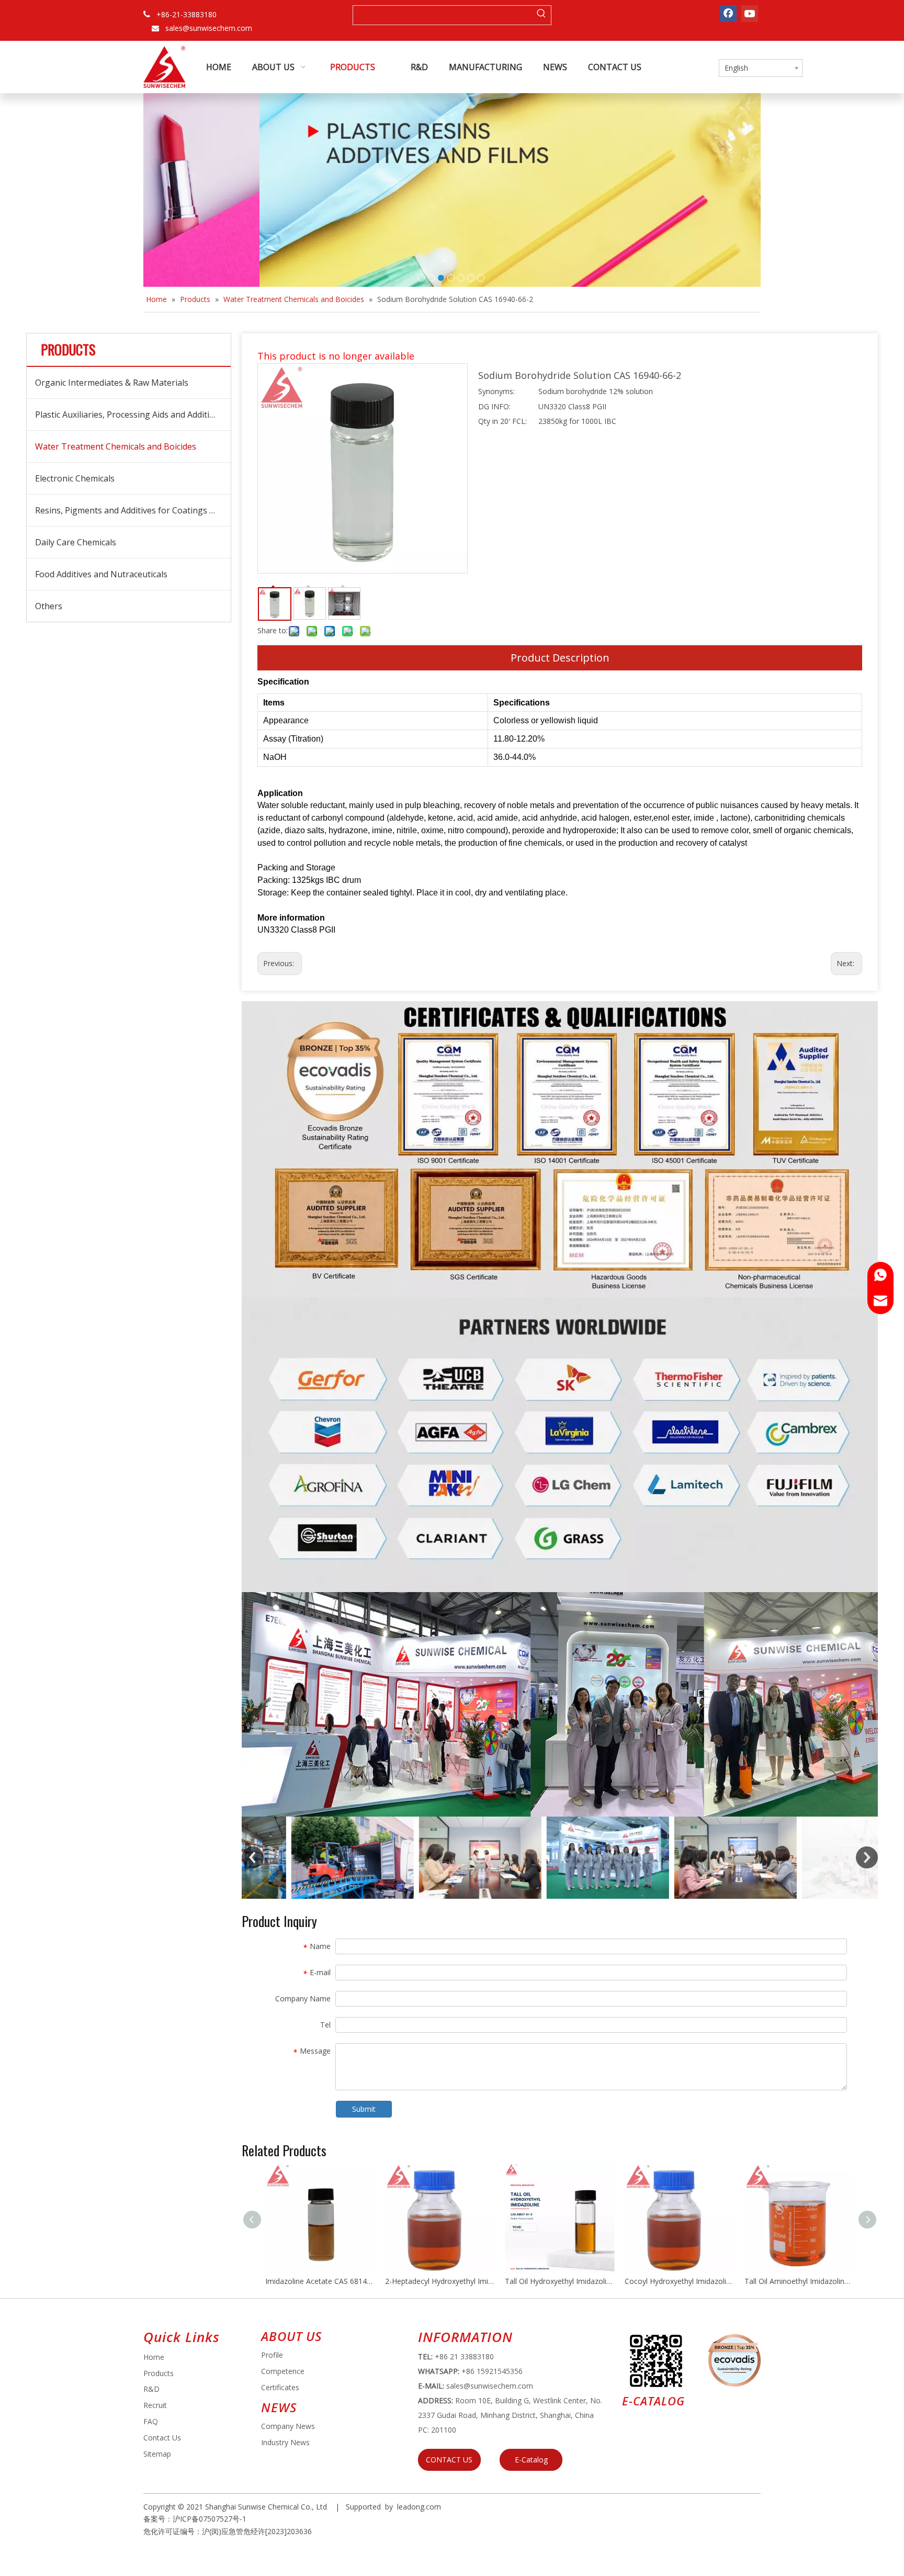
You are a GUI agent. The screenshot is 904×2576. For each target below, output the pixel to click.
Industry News (285, 2442)
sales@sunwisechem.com (209, 28)
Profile (272, 2355)
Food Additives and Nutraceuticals (101, 574)
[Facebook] (728, 14)
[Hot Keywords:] (541, 15)
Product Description (560, 658)
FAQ (151, 2421)
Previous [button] (253, 1857)
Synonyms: (496, 391)
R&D (151, 2389)
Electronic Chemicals (75, 478)
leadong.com (419, 2507)
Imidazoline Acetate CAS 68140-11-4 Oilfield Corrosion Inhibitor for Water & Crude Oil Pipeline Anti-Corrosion (320, 2281)
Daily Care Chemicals (76, 542)
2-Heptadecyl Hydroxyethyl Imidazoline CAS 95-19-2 (440, 2281)
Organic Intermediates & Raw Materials (112, 383)
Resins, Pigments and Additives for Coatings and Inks (133, 510)
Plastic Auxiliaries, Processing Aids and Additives (129, 415)
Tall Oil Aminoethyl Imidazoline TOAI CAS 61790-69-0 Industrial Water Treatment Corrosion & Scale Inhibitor (799, 2281)
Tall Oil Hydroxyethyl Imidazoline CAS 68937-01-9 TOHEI (560, 2281)
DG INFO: (494, 406)
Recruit (155, 2405)
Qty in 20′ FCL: (502, 421)
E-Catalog (531, 2460)
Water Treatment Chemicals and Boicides (116, 446)
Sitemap (157, 2454)
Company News (288, 2426)
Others (49, 606)
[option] (306, 1857)
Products (159, 2373)
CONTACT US (449, 2460)
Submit (364, 2109)
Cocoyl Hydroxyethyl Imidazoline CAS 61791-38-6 (679, 2281)
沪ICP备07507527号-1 (210, 2519)
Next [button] (867, 1857)
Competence (283, 2371)
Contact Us (162, 2438)
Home (154, 2357)
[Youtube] (750, 14)
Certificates (280, 2387)
